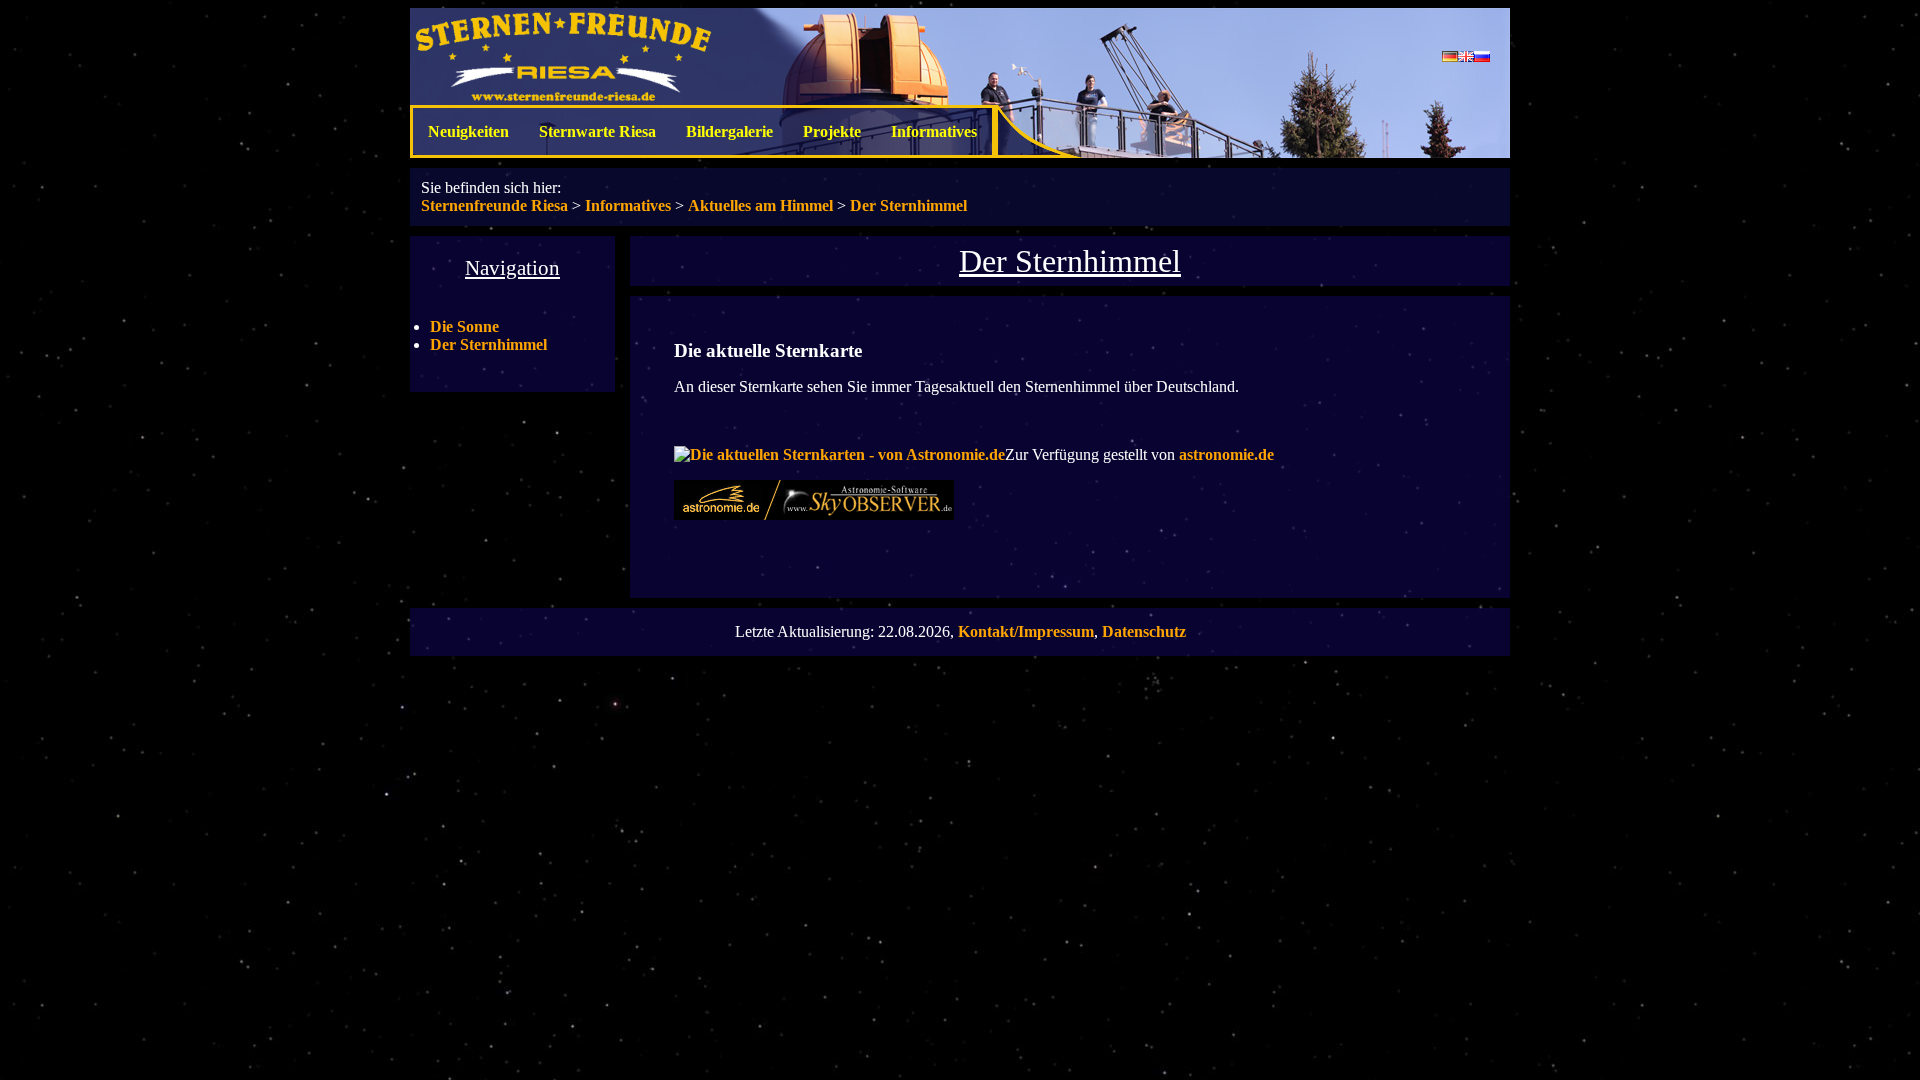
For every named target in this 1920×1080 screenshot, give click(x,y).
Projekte (832, 131)
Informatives (934, 131)
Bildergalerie (729, 131)
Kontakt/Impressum (1026, 631)
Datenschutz (1144, 631)
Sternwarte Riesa (597, 131)
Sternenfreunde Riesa (494, 205)
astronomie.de (1226, 454)
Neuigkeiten (468, 131)
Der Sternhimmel (908, 205)
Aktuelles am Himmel (760, 205)
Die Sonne (464, 326)
